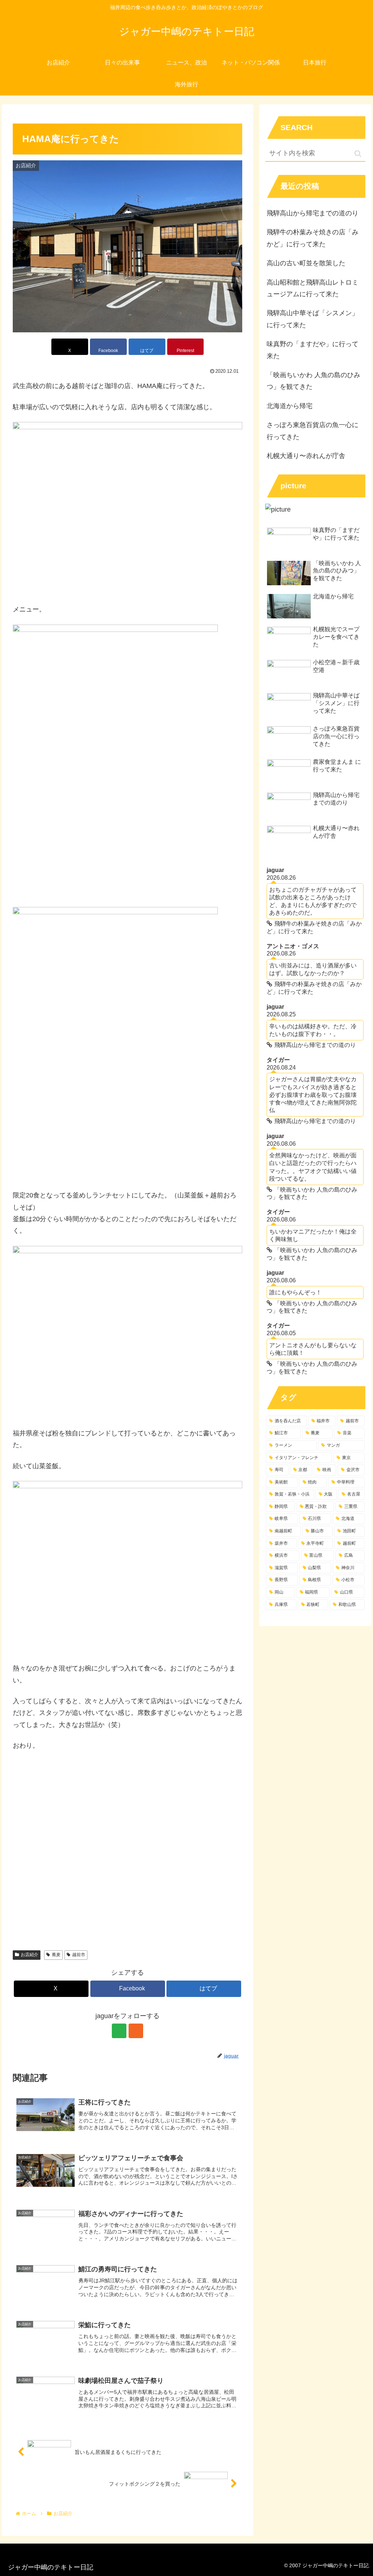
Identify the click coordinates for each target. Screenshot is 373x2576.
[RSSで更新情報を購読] (136, 2031)
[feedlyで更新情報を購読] (119, 2031)
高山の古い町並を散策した (306, 263)
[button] (358, 154)
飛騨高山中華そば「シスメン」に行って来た (313, 319)
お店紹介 (30, 1955)
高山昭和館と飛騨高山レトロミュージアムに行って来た (313, 288)
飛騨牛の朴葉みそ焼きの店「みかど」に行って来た (313, 238)
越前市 (79, 1955)
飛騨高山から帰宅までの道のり (313, 213)
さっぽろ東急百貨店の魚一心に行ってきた (313, 431)
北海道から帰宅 (290, 406)
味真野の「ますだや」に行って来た (313, 350)
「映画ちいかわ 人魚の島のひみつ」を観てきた (313, 381)
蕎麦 (56, 1955)
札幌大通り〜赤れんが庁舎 (306, 456)
